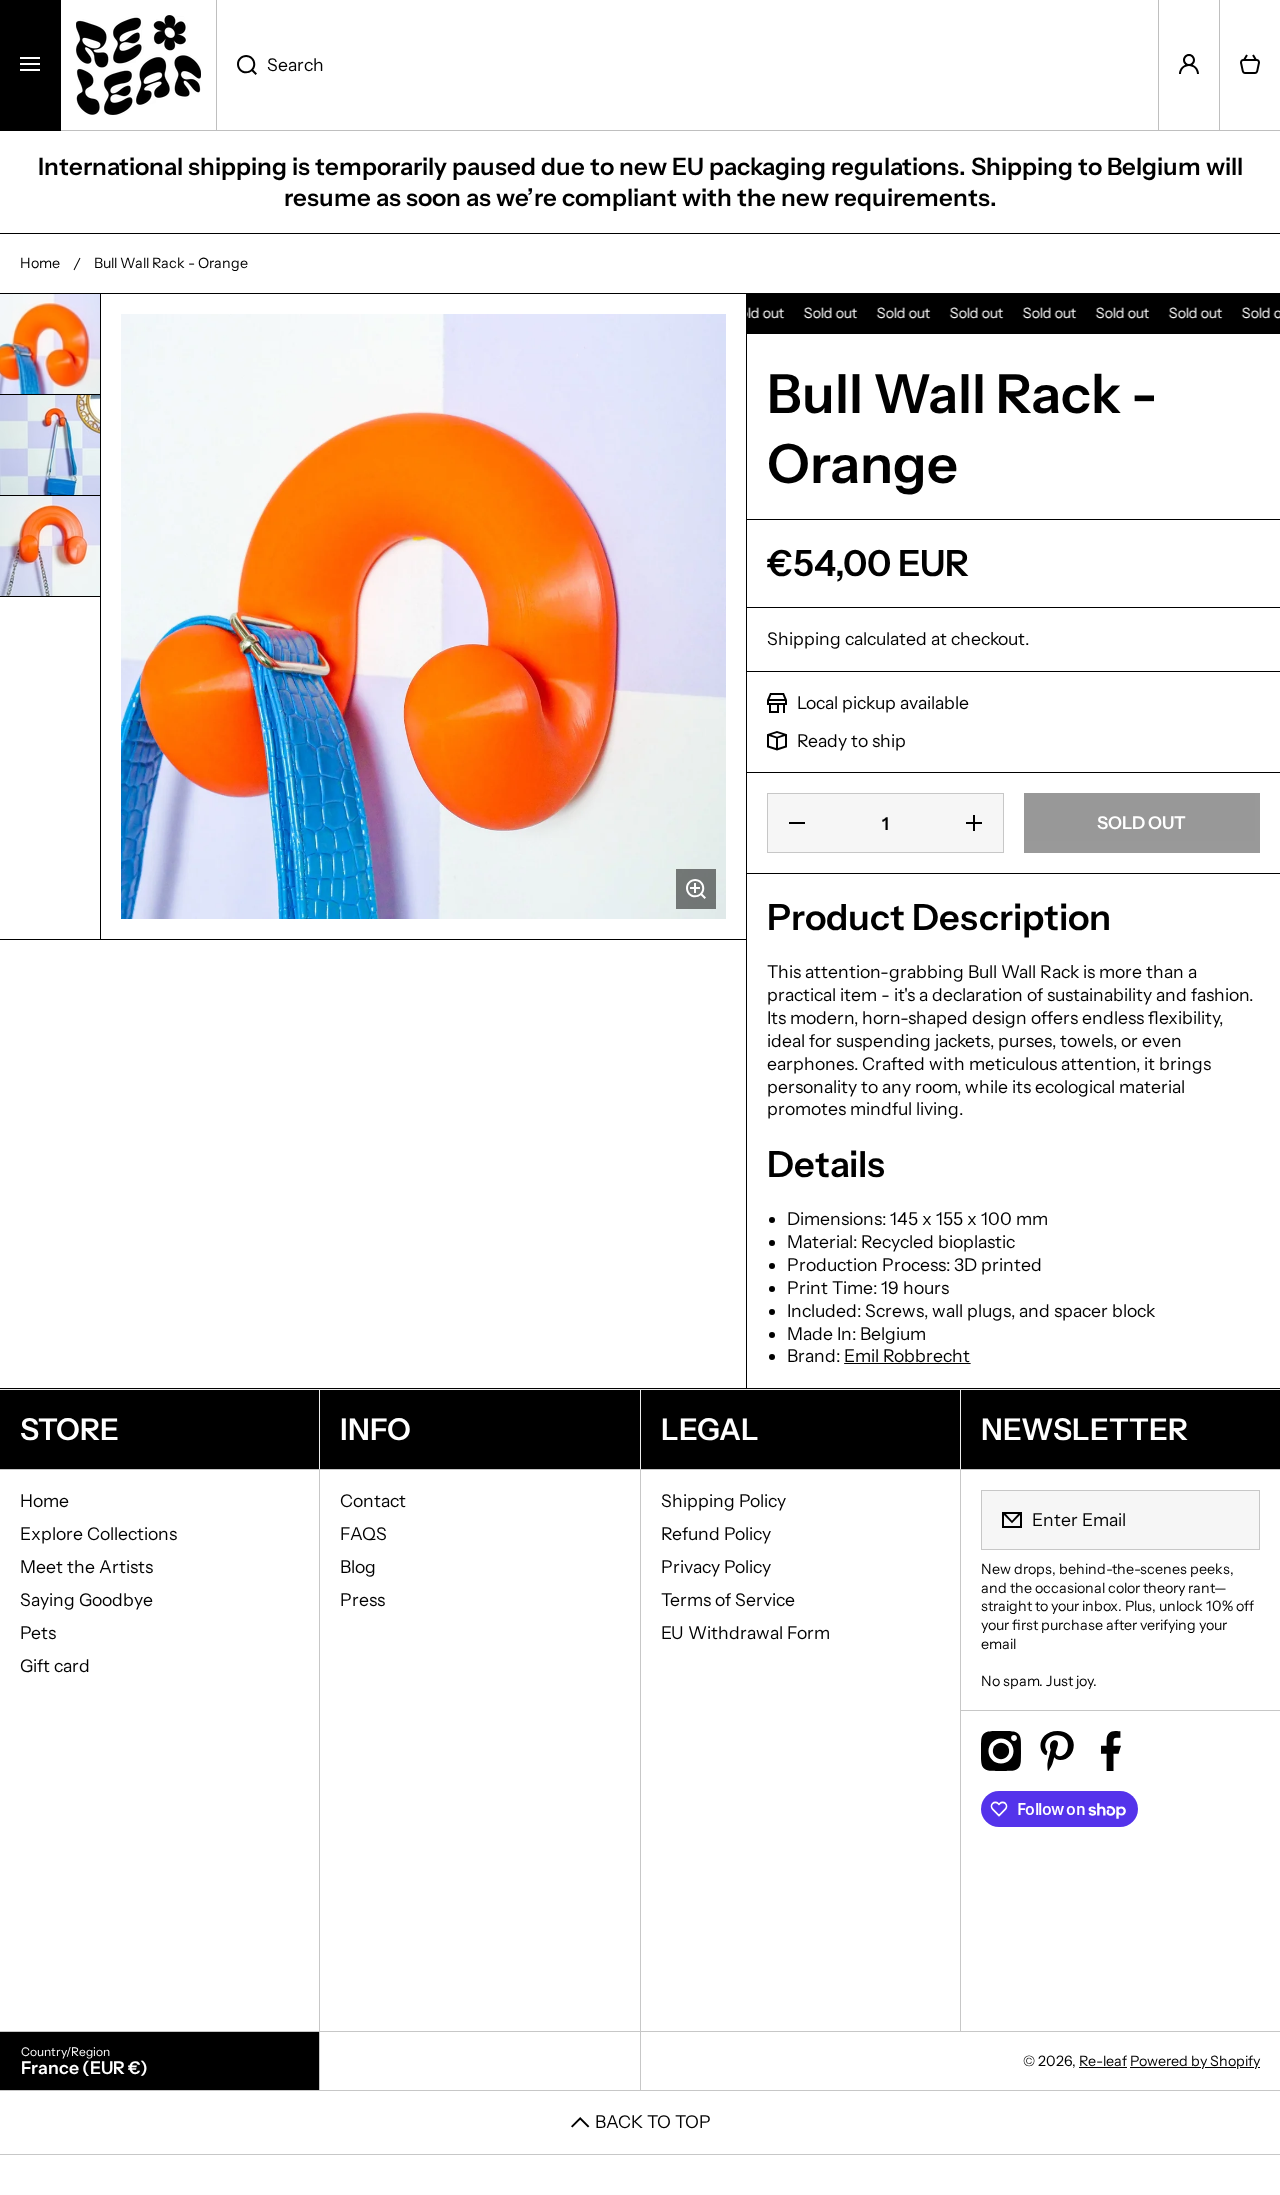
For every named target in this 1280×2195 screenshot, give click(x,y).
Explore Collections (98, 1533)
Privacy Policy (716, 1566)
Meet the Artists (86, 1566)
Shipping (804, 638)
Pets (38, 1632)
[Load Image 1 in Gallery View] (50, 344)
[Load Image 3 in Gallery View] (50, 546)
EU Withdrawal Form (745, 1632)
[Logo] (138, 65)
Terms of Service (728, 1599)
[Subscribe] (1232, 1520)
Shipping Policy (723, 1500)
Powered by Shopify (1195, 2061)
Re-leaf (1103, 2061)
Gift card (55, 1665)
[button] (1250, 65)
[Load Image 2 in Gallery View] (50, 445)
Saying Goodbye (86, 1599)
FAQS (363, 1533)
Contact (373, 1500)
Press (362, 1599)
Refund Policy (716, 1533)
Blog (358, 1566)
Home (40, 263)
